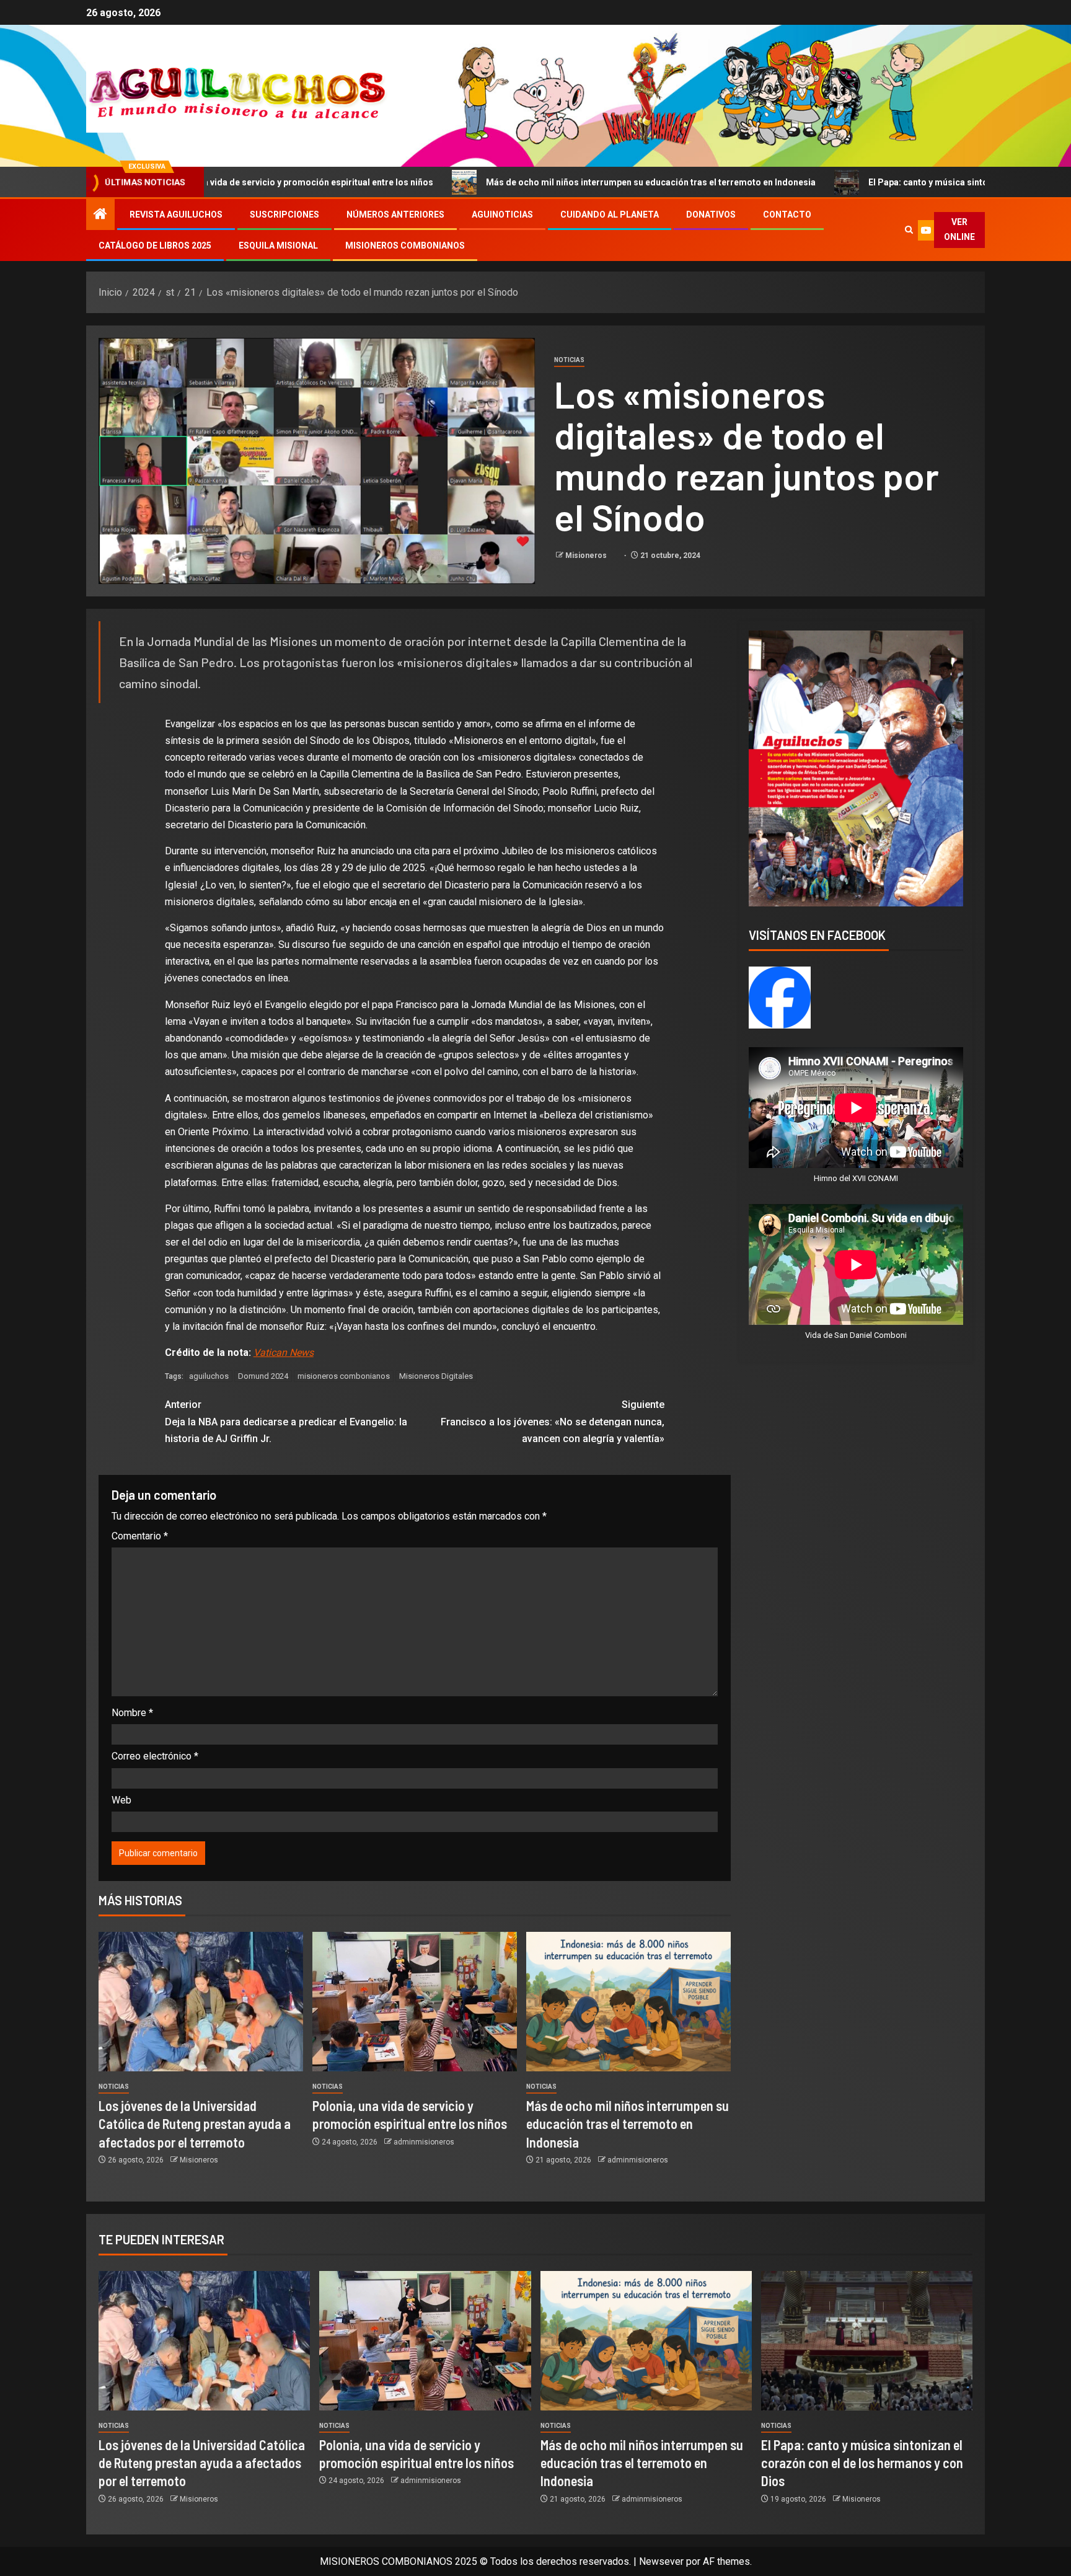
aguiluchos (209, 1376)
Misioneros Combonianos (405, 246)
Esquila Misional (278, 246)
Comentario (140, 1536)
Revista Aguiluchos (176, 215)
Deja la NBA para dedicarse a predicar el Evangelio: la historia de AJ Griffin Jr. (286, 1421)
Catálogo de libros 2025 (155, 246)
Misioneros (587, 555)
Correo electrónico (155, 1756)
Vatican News (284, 1352)
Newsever (661, 2561)
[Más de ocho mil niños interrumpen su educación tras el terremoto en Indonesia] (628, 2002)
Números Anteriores (395, 215)
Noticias (569, 360)
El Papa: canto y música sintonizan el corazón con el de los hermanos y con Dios (875, 182)
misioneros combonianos (344, 1376)
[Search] (909, 230)
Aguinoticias (502, 215)
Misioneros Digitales (436, 1376)
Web (121, 1800)
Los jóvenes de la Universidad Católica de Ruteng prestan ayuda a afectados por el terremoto (195, 2124)
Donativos (711, 215)
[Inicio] (100, 215)
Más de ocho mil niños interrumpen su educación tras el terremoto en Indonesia (492, 182)
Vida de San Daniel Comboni (856, 1335)
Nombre (132, 1713)
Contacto (787, 215)
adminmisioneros (424, 2142)
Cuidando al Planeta (610, 215)
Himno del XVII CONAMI (856, 1178)
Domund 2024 (263, 1376)
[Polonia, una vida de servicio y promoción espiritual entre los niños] (415, 2002)
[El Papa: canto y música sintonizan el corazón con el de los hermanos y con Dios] (867, 2341)
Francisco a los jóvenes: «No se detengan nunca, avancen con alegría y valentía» (553, 1421)
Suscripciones (284, 215)
